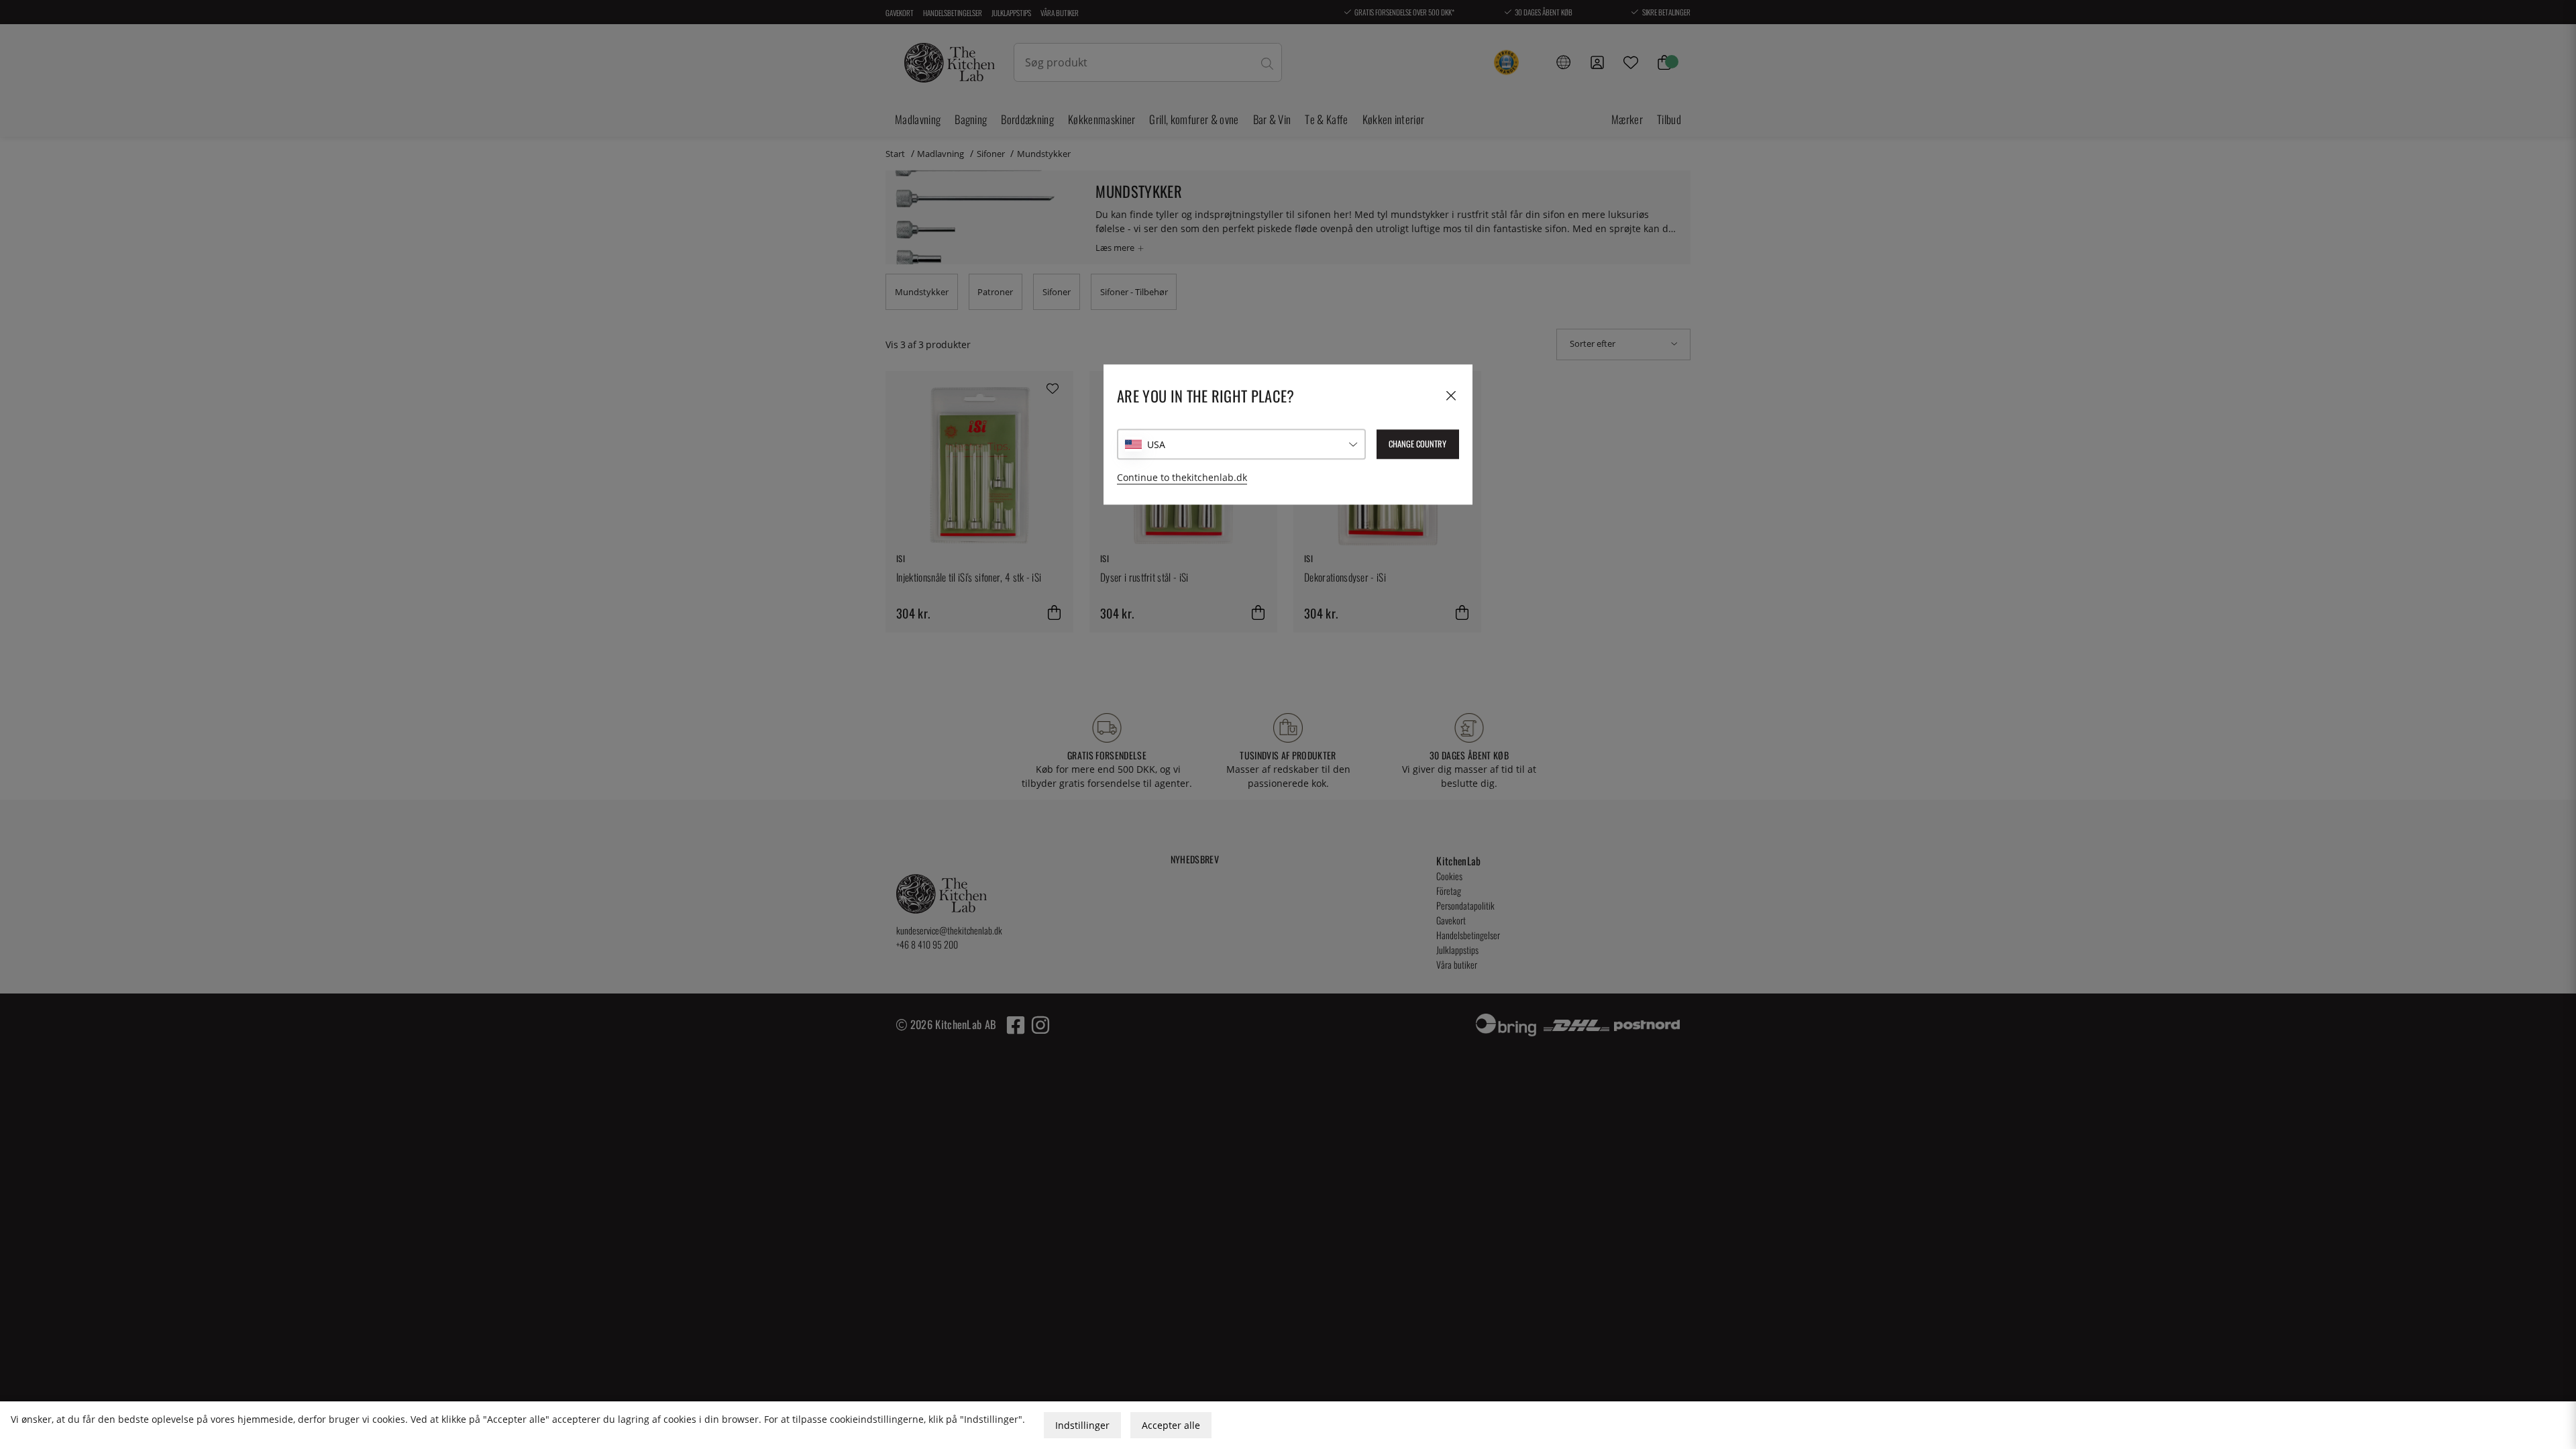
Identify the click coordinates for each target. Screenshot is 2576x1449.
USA (1156, 444)
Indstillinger (1082, 1425)
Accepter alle (1171, 1425)
